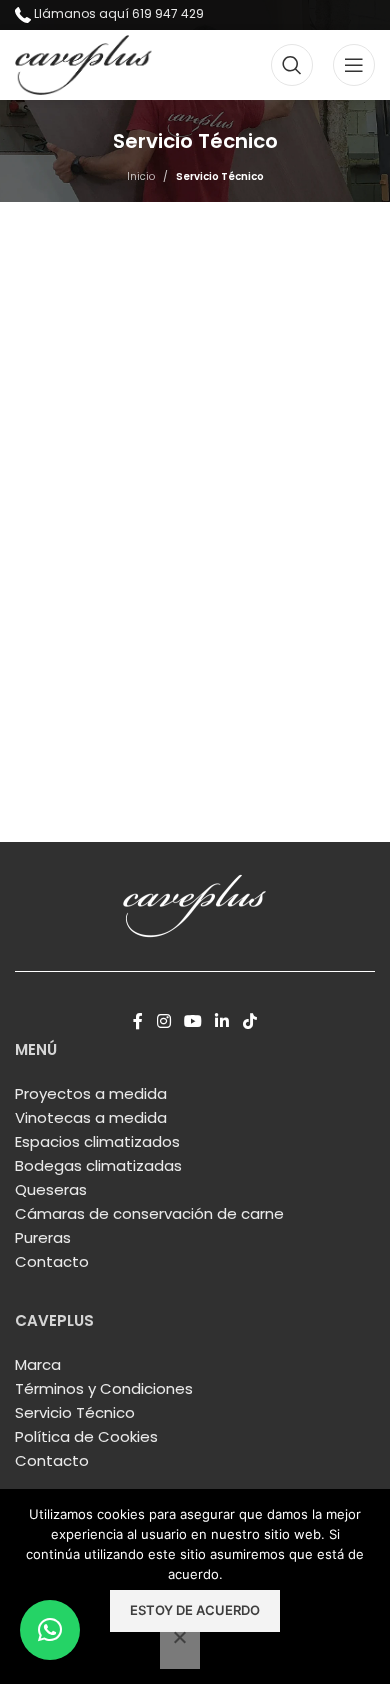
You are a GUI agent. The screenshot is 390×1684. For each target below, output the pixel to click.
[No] (180, 1648)
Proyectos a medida (91, 1093)
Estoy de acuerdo (195, 1610)
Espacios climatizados (97, 1141)
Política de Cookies (86, 1436)
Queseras (51, 1189)
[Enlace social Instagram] (163, 1021)
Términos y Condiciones (104, 1388)
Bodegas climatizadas (98, 1165)
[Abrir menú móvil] (354, 65)
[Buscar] (292, 65)
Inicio (141, 176)
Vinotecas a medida (91, 1117)
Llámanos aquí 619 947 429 (119, 13)
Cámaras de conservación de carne (149, 1213)
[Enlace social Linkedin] (222, 1021)
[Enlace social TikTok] (249, 1021)
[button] (50, 1630)
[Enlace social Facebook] (138, 1021)
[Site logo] (83, 63)
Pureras (43, 1237)
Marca (38, 1364)
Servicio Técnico (75, 1412)
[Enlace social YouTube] (192, 1021)
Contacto (52, 1261)
